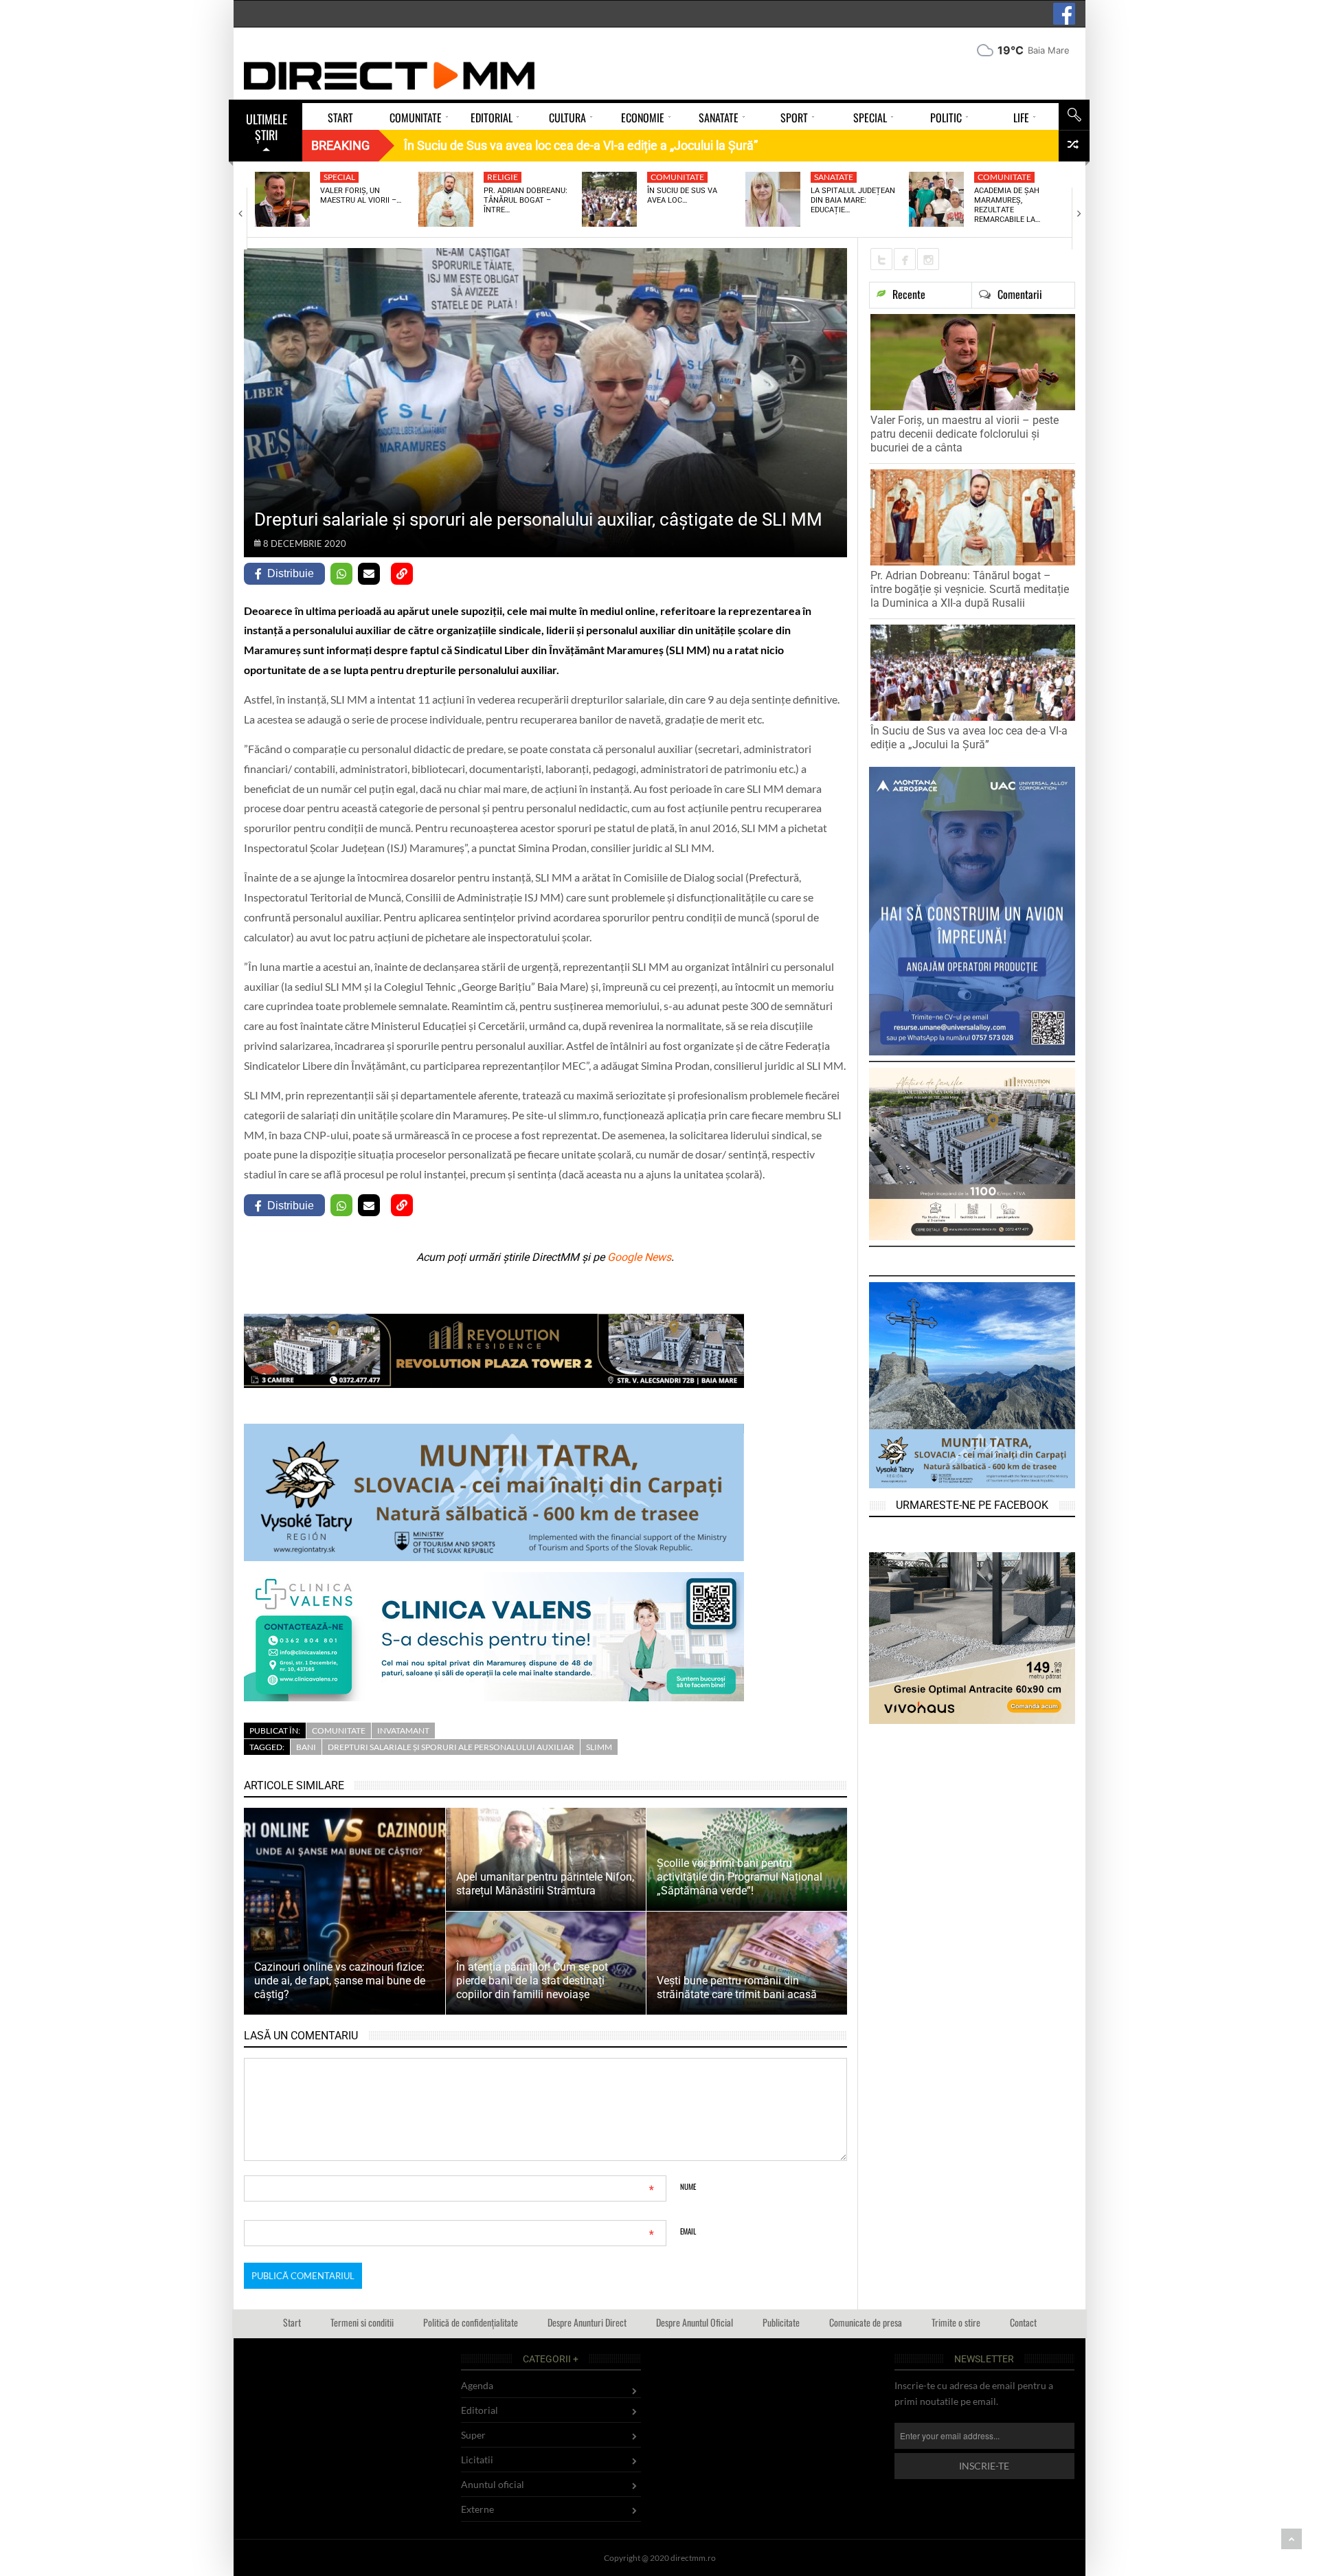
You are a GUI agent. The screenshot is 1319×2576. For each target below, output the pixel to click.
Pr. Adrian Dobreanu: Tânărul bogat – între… (526, 201)
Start (292, 2322)
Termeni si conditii (362, 2322)
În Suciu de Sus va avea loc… (682, 195)
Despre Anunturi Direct (587, 2322)
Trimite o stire (956, 2322)
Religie (503, 177)
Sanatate (834, 177)
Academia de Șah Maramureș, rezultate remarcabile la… (1007, 205)
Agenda (477, 2385)
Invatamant (403, 1731)
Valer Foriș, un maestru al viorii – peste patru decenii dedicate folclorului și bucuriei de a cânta (965, 434)
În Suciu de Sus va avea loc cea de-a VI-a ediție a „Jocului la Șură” (969, 738)
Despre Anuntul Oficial (695, 2322)
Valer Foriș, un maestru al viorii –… (361, 195)
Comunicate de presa (866, 2322)
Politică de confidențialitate (471, 2322)
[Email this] (369, 574)
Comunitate (677, 177)
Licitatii (477, 2460)
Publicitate (781, 2322)
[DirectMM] (390, 76)
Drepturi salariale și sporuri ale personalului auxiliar (451, 1747)
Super (473, 2435)
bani (306, 1747)
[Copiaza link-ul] (402, 574)
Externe (477, 2509)
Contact (1023, 2322)
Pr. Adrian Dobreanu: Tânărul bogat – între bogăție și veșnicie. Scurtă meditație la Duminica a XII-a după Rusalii (970, 589)
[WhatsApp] (341, 574)
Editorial (480, 2410)
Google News (639, 1257)
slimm (599, 1747)
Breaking (340, 145)
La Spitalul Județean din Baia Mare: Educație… (853, 201)
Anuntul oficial (493, 2484)
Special (339, 177)
